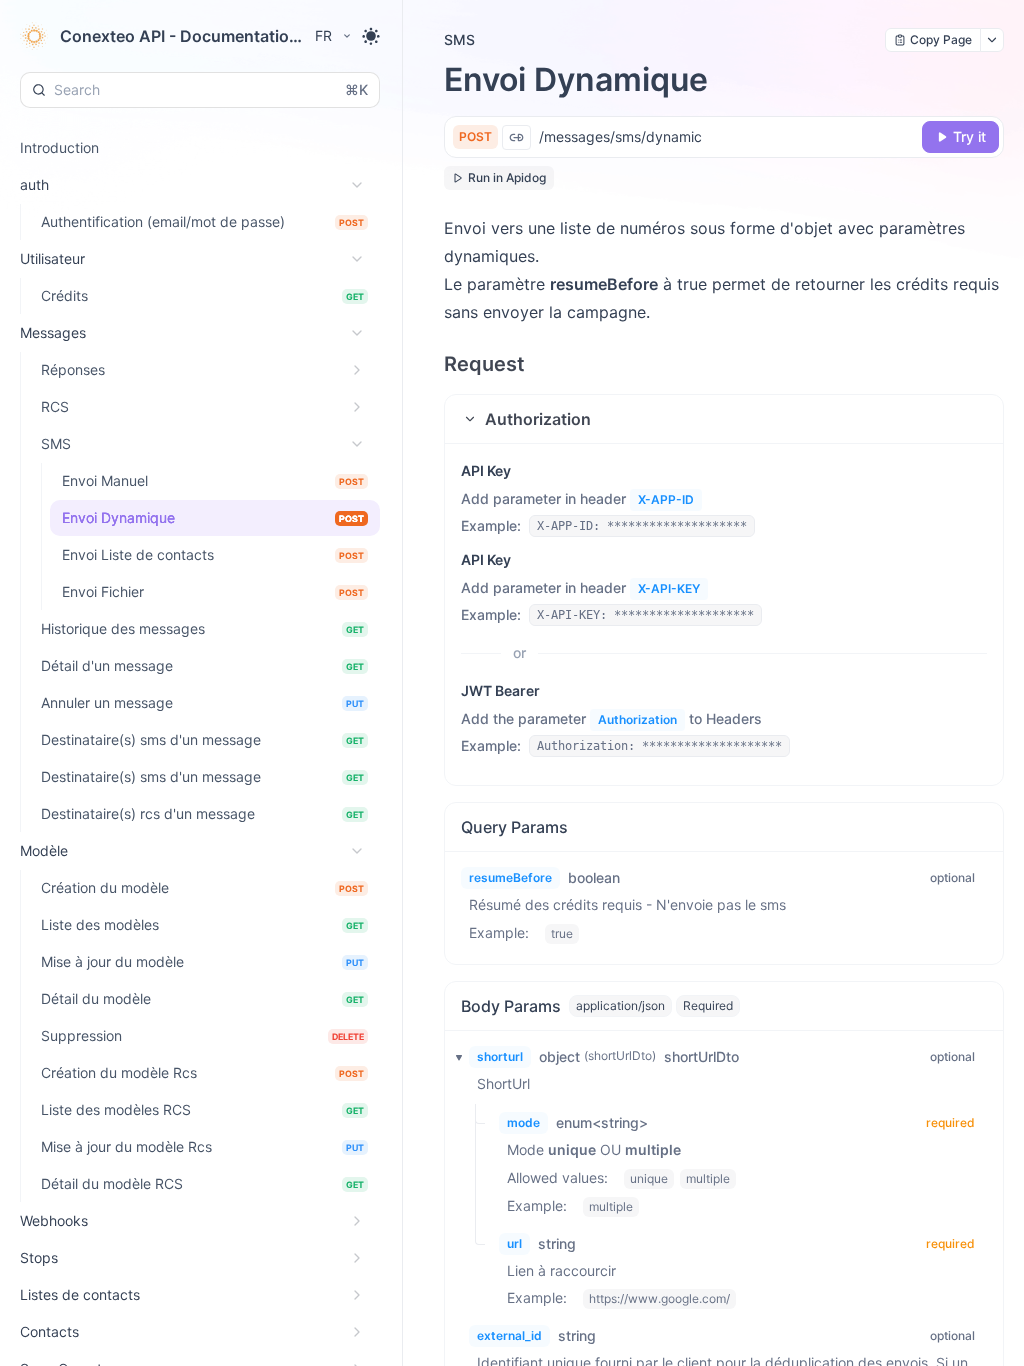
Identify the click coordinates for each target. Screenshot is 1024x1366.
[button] (724, 419)
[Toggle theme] (371, 36)
